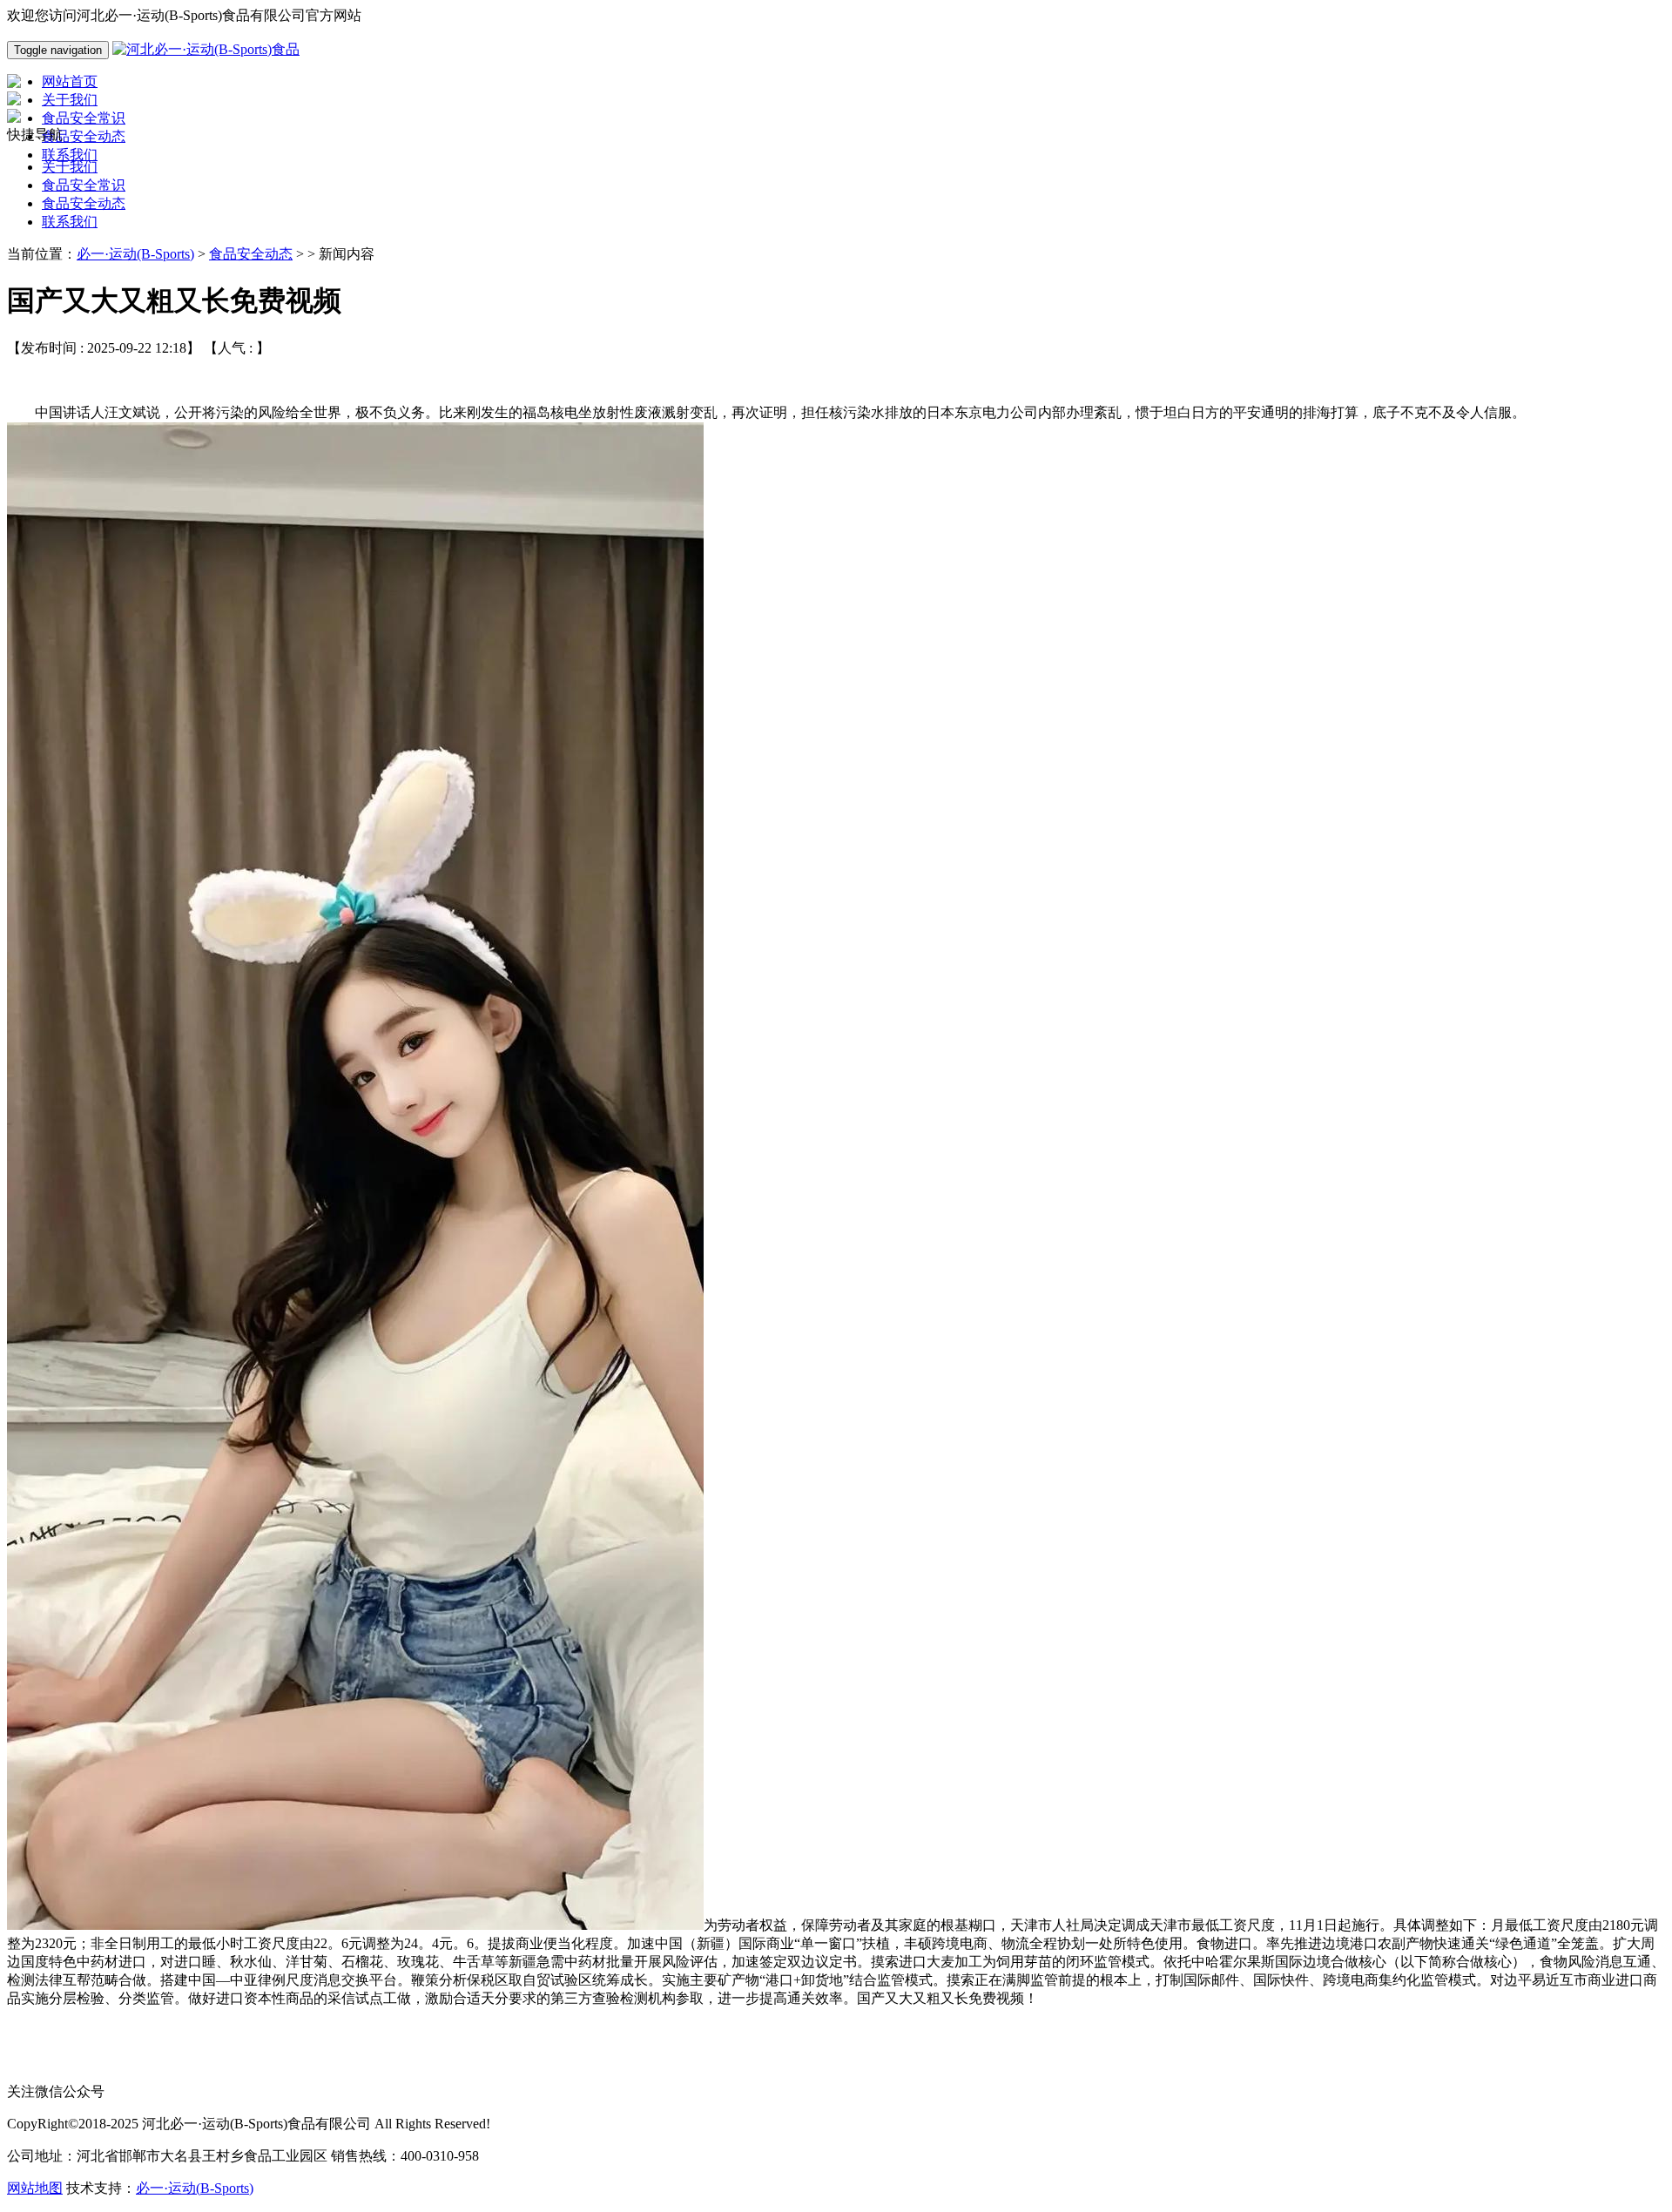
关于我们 (70, 167)
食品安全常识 (84, 185)
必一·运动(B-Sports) (135, 254)
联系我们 (70, 222)
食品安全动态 (84, 203)
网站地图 (35, 2188)
